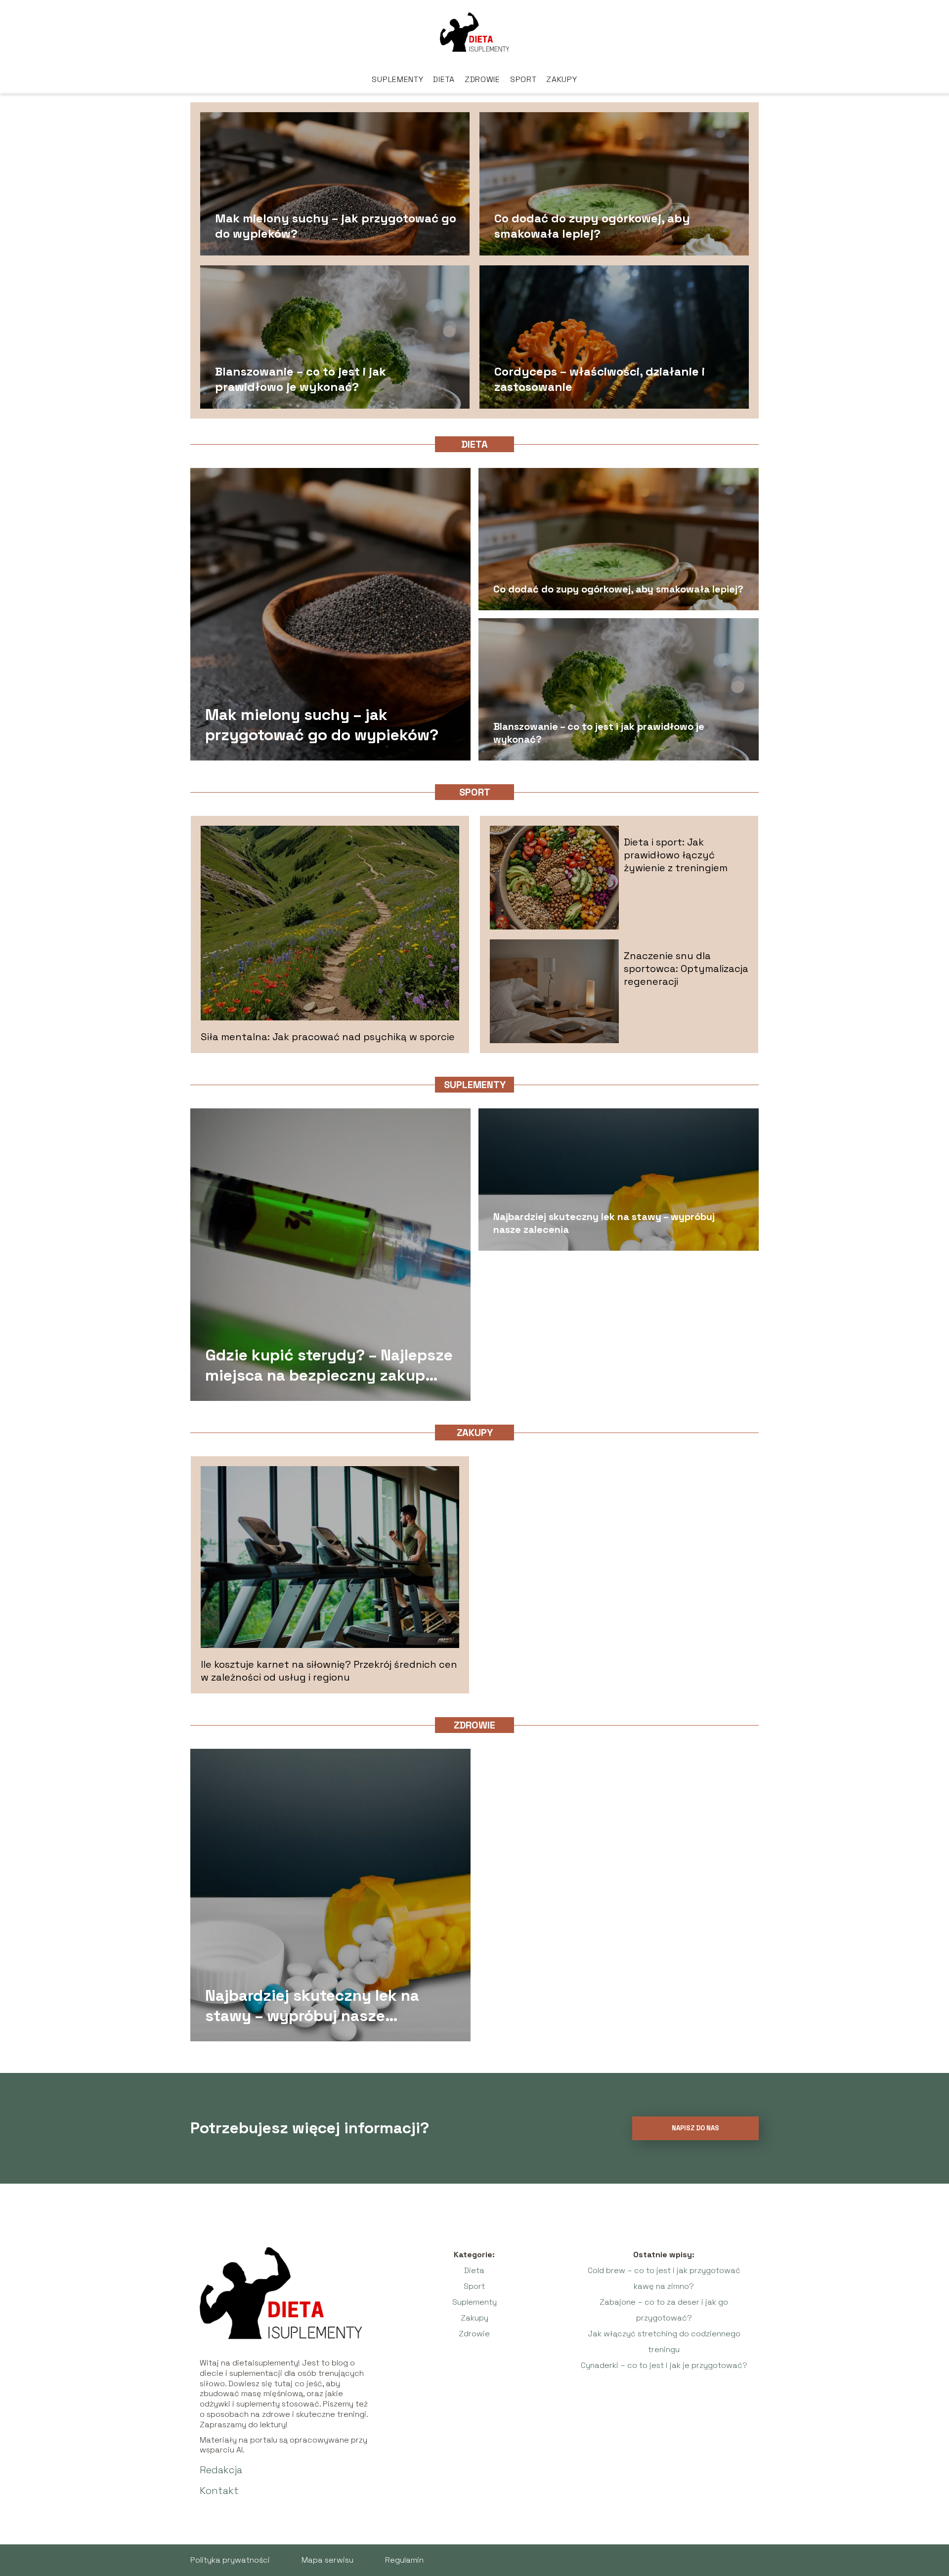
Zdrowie (482, 79)
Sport (523, 79)
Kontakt (219, 2491)
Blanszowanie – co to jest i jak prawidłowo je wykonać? (301, 379)
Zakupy (561, 79)
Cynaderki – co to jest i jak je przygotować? (664, 2365)
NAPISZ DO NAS (695, 2128)
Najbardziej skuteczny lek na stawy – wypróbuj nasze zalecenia (604, 1223)
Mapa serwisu (327, 2560)
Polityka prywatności (230, 2560)
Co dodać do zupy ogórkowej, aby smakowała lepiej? (592, 225)
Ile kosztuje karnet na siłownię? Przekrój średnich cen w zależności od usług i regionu (329, 1671)
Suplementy (397, 79)
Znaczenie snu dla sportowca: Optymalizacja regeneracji (686, 969)
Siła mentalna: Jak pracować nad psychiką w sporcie (328, 1037)
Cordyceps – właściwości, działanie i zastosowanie (600, 379)
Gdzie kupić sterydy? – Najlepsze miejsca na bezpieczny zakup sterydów (329, 1365)
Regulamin (404, 2560)
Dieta (444, 79)
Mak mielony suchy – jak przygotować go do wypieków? (336, 225)
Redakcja (221, 2470)
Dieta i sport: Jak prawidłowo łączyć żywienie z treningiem (676, 855)
